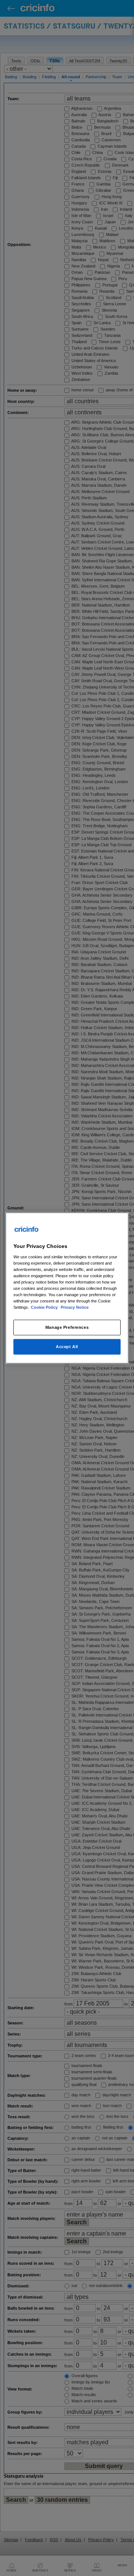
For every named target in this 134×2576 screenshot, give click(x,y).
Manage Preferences (67, 1327)
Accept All (67, 1347)
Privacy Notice (75, 1307)
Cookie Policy (45, 1307)
